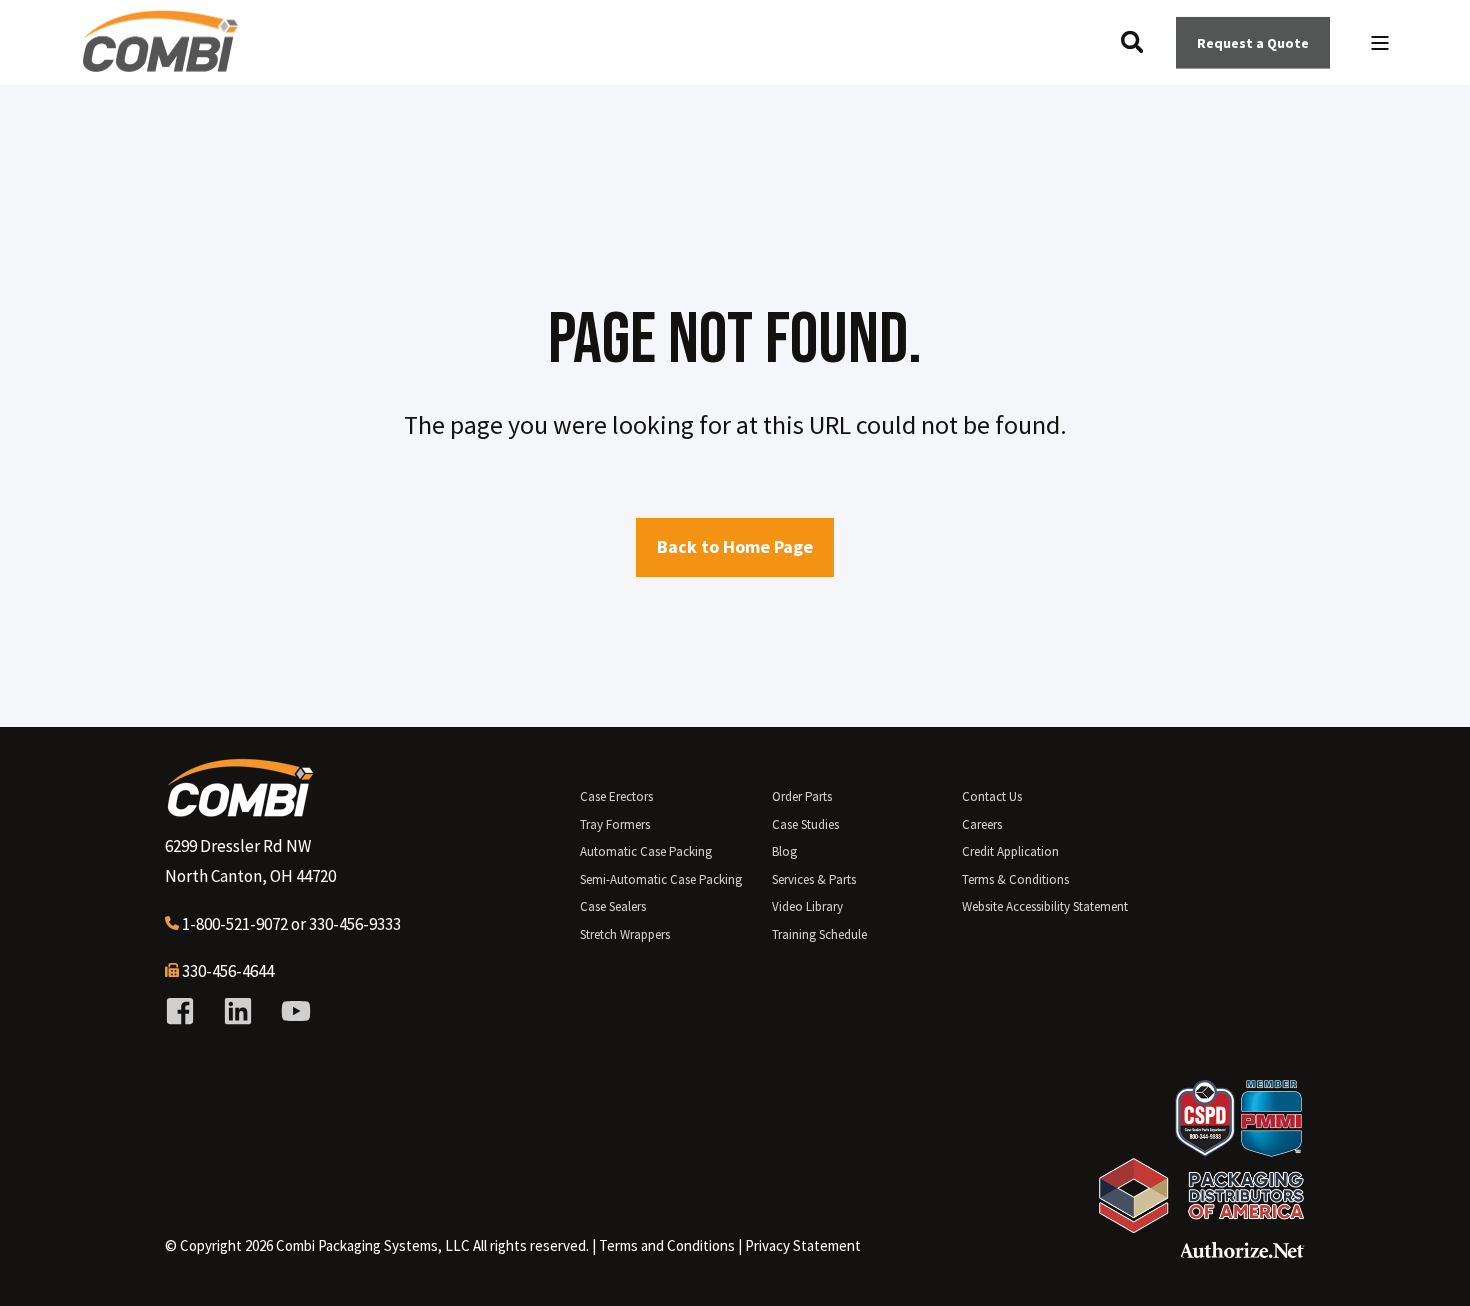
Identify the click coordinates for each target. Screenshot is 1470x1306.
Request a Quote (1253, 42)
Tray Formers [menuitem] (615, 824)
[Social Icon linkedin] (238, 1011)
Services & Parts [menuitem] (814, 879)
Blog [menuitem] (784, 851)
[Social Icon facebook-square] (187, 1011)
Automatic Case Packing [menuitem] (646, 851)
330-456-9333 (355, 924)
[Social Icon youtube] (289, 1011)
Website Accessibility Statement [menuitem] (1045, 906)
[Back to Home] (160, 63)
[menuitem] (667, 1246)
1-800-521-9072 (235, 924)
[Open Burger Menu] (1380, 43)
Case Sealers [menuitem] (613, 906)
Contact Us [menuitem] (992, 796)
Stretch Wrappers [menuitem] (625, 934)
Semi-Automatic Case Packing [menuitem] (661, 879)
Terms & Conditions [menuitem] (1015, 879)
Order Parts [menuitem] (802, 796)
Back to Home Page (735, 546)
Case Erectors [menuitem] (616, 796)
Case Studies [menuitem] (805, 824)
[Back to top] (1430, 1266)
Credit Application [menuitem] (1010, 851)
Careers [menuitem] (982, 824)
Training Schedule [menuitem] (819, 934)
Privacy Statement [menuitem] (803, 1245)
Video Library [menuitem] (807, 906)
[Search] (1134, 40)
